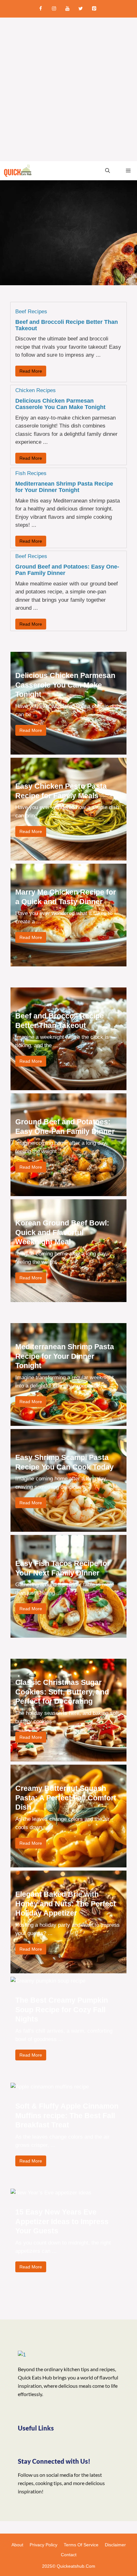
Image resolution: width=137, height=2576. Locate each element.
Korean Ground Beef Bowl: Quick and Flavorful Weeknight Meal (62, 1232)
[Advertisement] (68, 89)
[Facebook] (40, 9)
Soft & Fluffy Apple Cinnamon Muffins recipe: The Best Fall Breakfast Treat (67, 2115)
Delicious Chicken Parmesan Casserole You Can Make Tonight (60, 404)
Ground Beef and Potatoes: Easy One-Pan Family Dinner (67, 570)
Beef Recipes (31, 312)
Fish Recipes (31, 473)
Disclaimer (115, 2545)
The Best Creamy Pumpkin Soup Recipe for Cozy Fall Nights (62, 2010)
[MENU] (127, 171)
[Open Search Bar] (108, 171)
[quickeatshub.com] (18, 171)
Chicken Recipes (36, 390)
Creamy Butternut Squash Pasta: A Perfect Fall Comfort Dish (66, 1798)
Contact (69, 2555)
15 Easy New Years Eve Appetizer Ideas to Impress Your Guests (62, 2221)
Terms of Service (81, 2545)
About (17, 2545)
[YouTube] (67, 9)
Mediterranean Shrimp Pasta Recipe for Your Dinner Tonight (64, 487)
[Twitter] (81, 9)
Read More (31, 371)
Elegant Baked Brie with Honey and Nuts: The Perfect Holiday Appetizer (66, 1904)
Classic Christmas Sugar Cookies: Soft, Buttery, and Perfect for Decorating (62, 1692)
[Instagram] (54, 9)
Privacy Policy (43, 2545)
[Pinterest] (94, 9)
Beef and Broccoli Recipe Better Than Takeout (67, 325)
